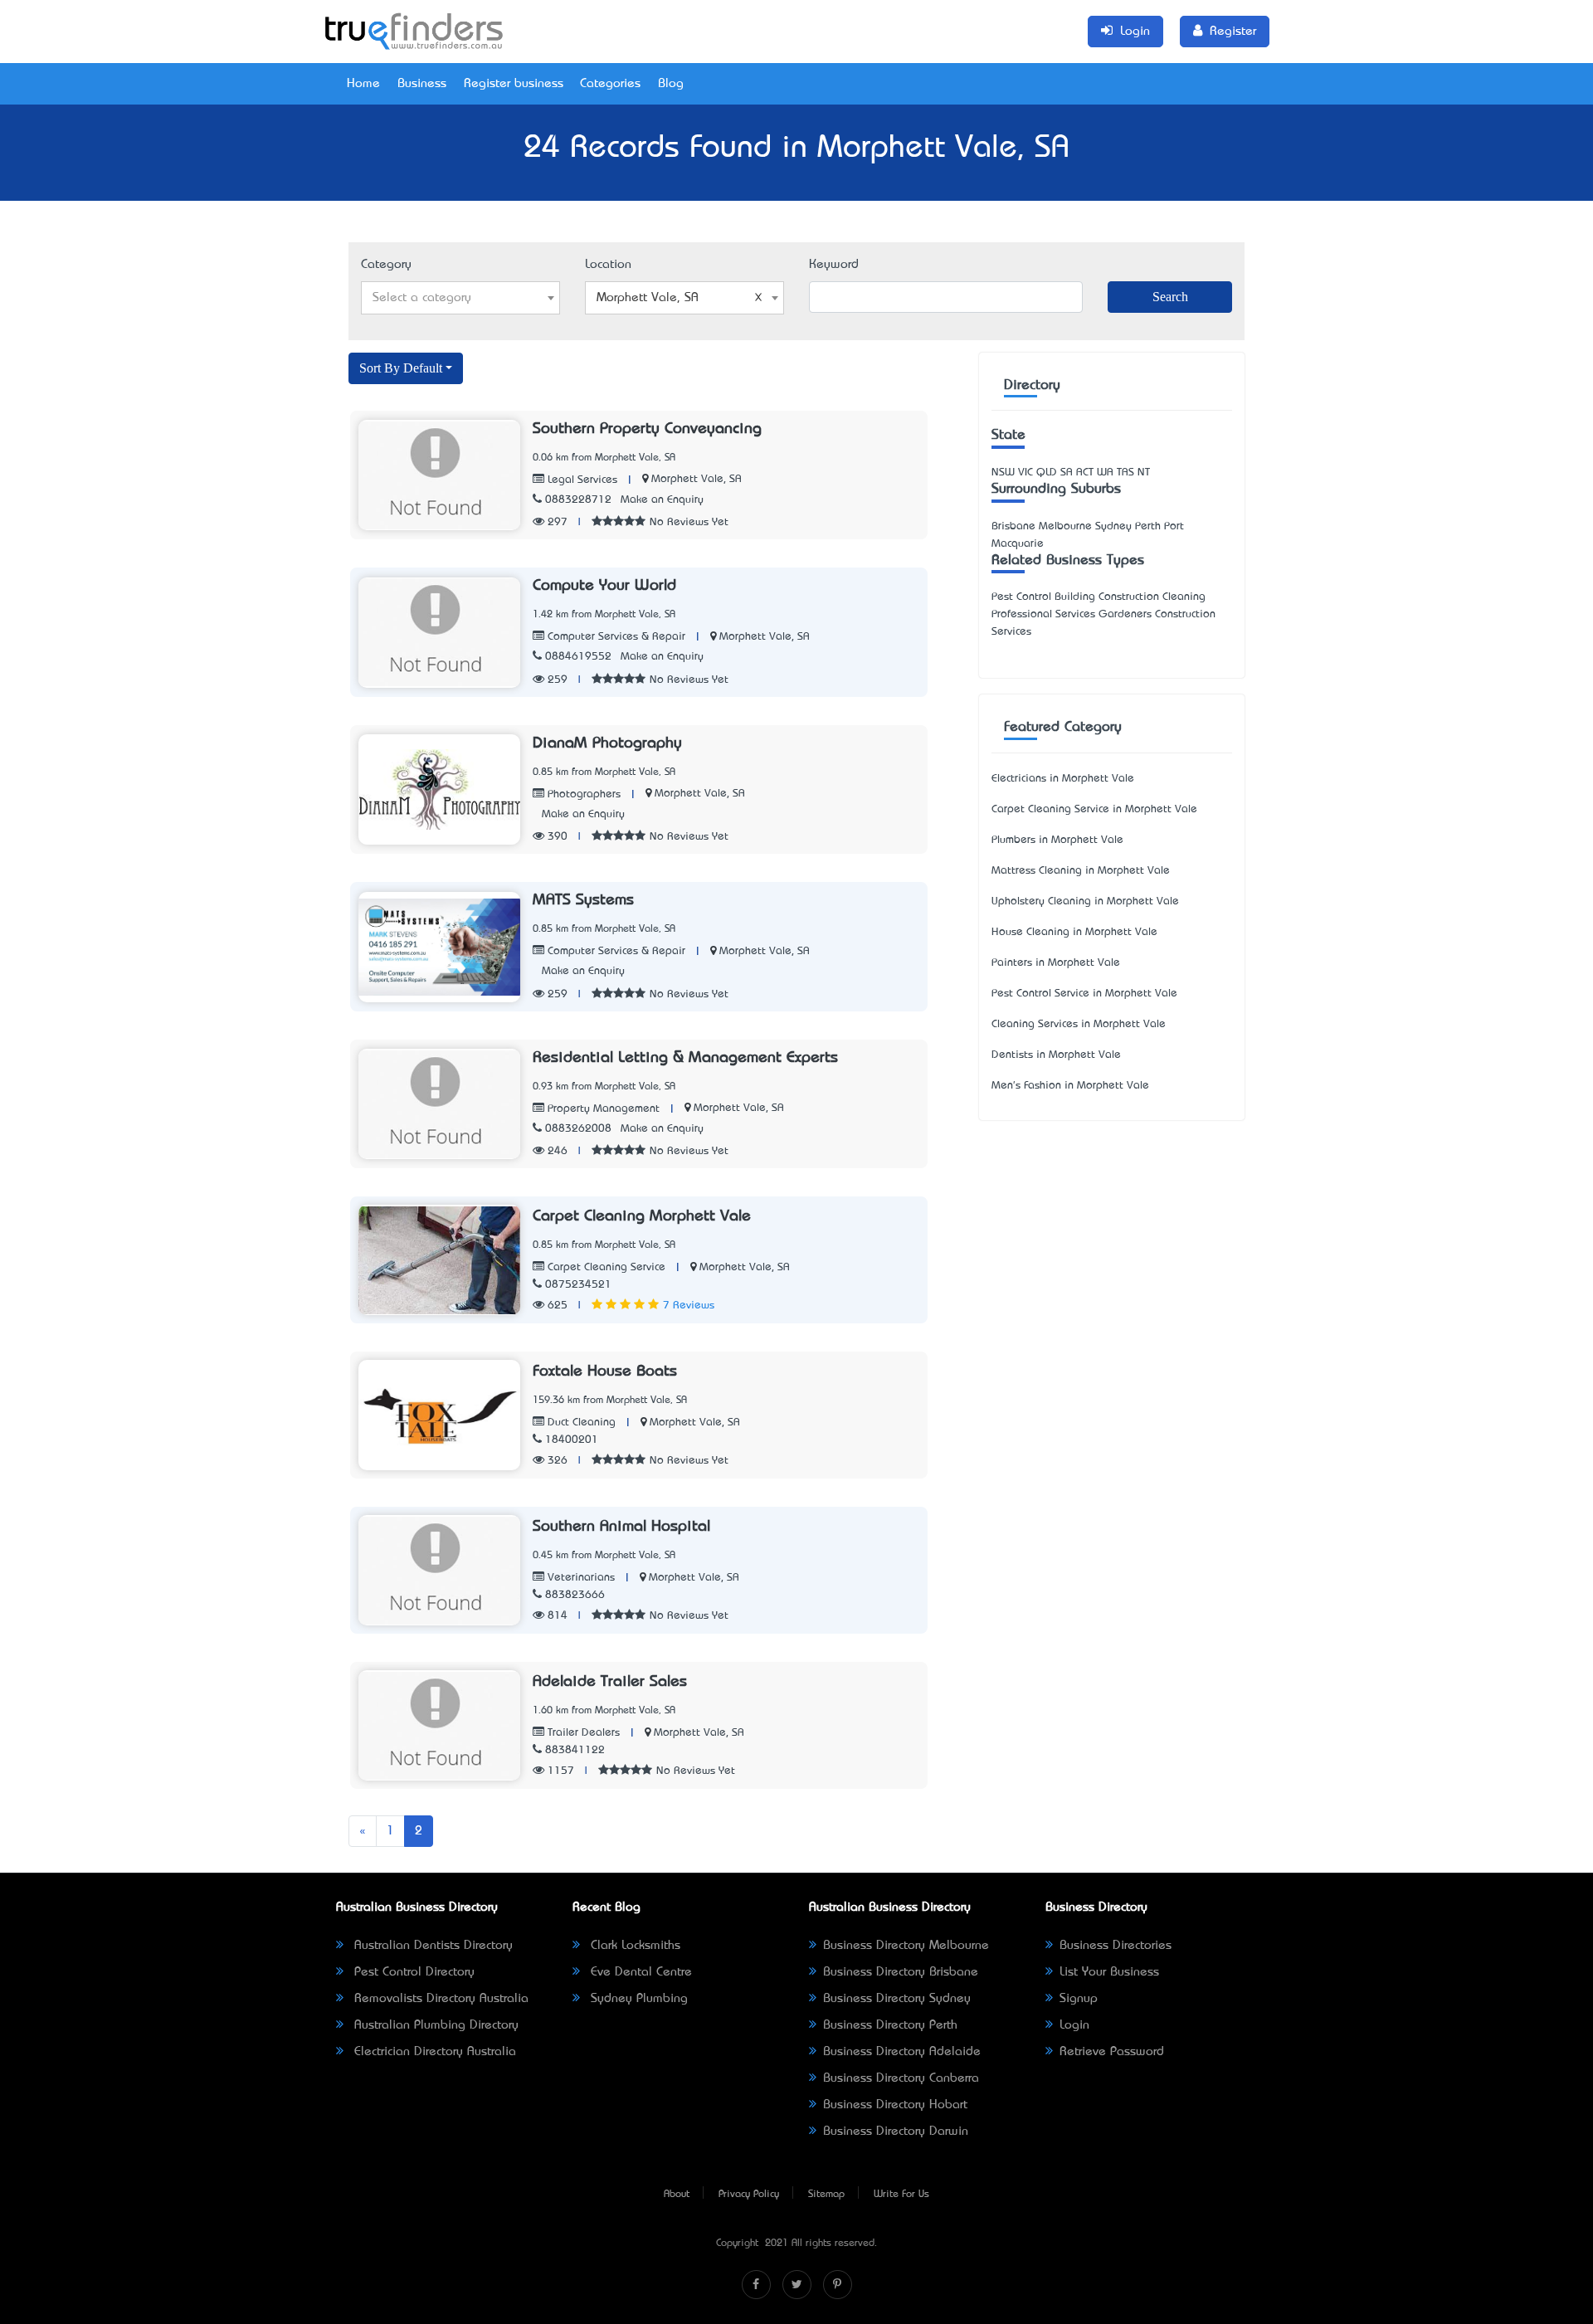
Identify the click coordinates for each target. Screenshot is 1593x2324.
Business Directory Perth (890, 2025)
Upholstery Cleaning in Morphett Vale (1085, 901)
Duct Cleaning (580, 1423)
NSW (1003, 473)
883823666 (575, 1595)
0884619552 (578, 657)
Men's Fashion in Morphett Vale (1070, 1086)
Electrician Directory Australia (433, 2052)
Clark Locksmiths (633, 1946)
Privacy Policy (749, 2195)
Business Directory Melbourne (906, 1946)
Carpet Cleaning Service (605, 1267)
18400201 (572, 1440)
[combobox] (460, 298)
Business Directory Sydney (897, 1999)
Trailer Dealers (582, 1733)
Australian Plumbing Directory (434, 2025)
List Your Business (1109, 1972)
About (677, 2195)
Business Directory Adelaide (902, 2052)
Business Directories (1116, 1946)
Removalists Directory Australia (439, 1999)
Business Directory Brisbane (901, 1972)
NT (1144, 473)
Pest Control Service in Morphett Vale (1084, 994)
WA (1105, 473)
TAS (1125, 473)
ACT (1085, 473)
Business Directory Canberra (901, 2078)
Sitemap (826, 2195)
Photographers (582, 794)
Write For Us (901, 2195)
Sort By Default (401, 368)
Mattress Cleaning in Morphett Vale (1081, 871)
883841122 (575, 1750)
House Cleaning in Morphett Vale (1074, 932)
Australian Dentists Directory (431, 1946)
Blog (671, 84)
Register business (514, 84)
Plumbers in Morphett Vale (1057, 840)
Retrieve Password (1112, 2052)
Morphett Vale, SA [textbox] (648, 298)
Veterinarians (580, 1578)
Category (386, 265)
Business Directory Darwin (896, 2132)
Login (1074, 2025)
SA (1067, 473)
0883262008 (578, 1129)
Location (608, 265)
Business (422, 84)
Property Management (602, 1109)
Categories (610, 84)
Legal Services (581, 480)
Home (363, 84)
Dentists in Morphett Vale (1056, 1055)
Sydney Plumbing (637, 1999)
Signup (1079, 1999)
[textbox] (460, 298)
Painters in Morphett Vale (1056, 963)
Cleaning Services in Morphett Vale (1079, 1024)
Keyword (834, 265)
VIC (1025, 473)
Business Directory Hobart (895, 2105)
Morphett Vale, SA (697, 479)
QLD (1047, 473)
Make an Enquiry (662, 500)
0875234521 (578, 1285)
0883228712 (578, 500)
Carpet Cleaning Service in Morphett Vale (1094, 809)
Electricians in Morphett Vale (1063, 779)
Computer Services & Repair (615, 637)
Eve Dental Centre (639, 1972)
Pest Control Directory (412, 1972)
